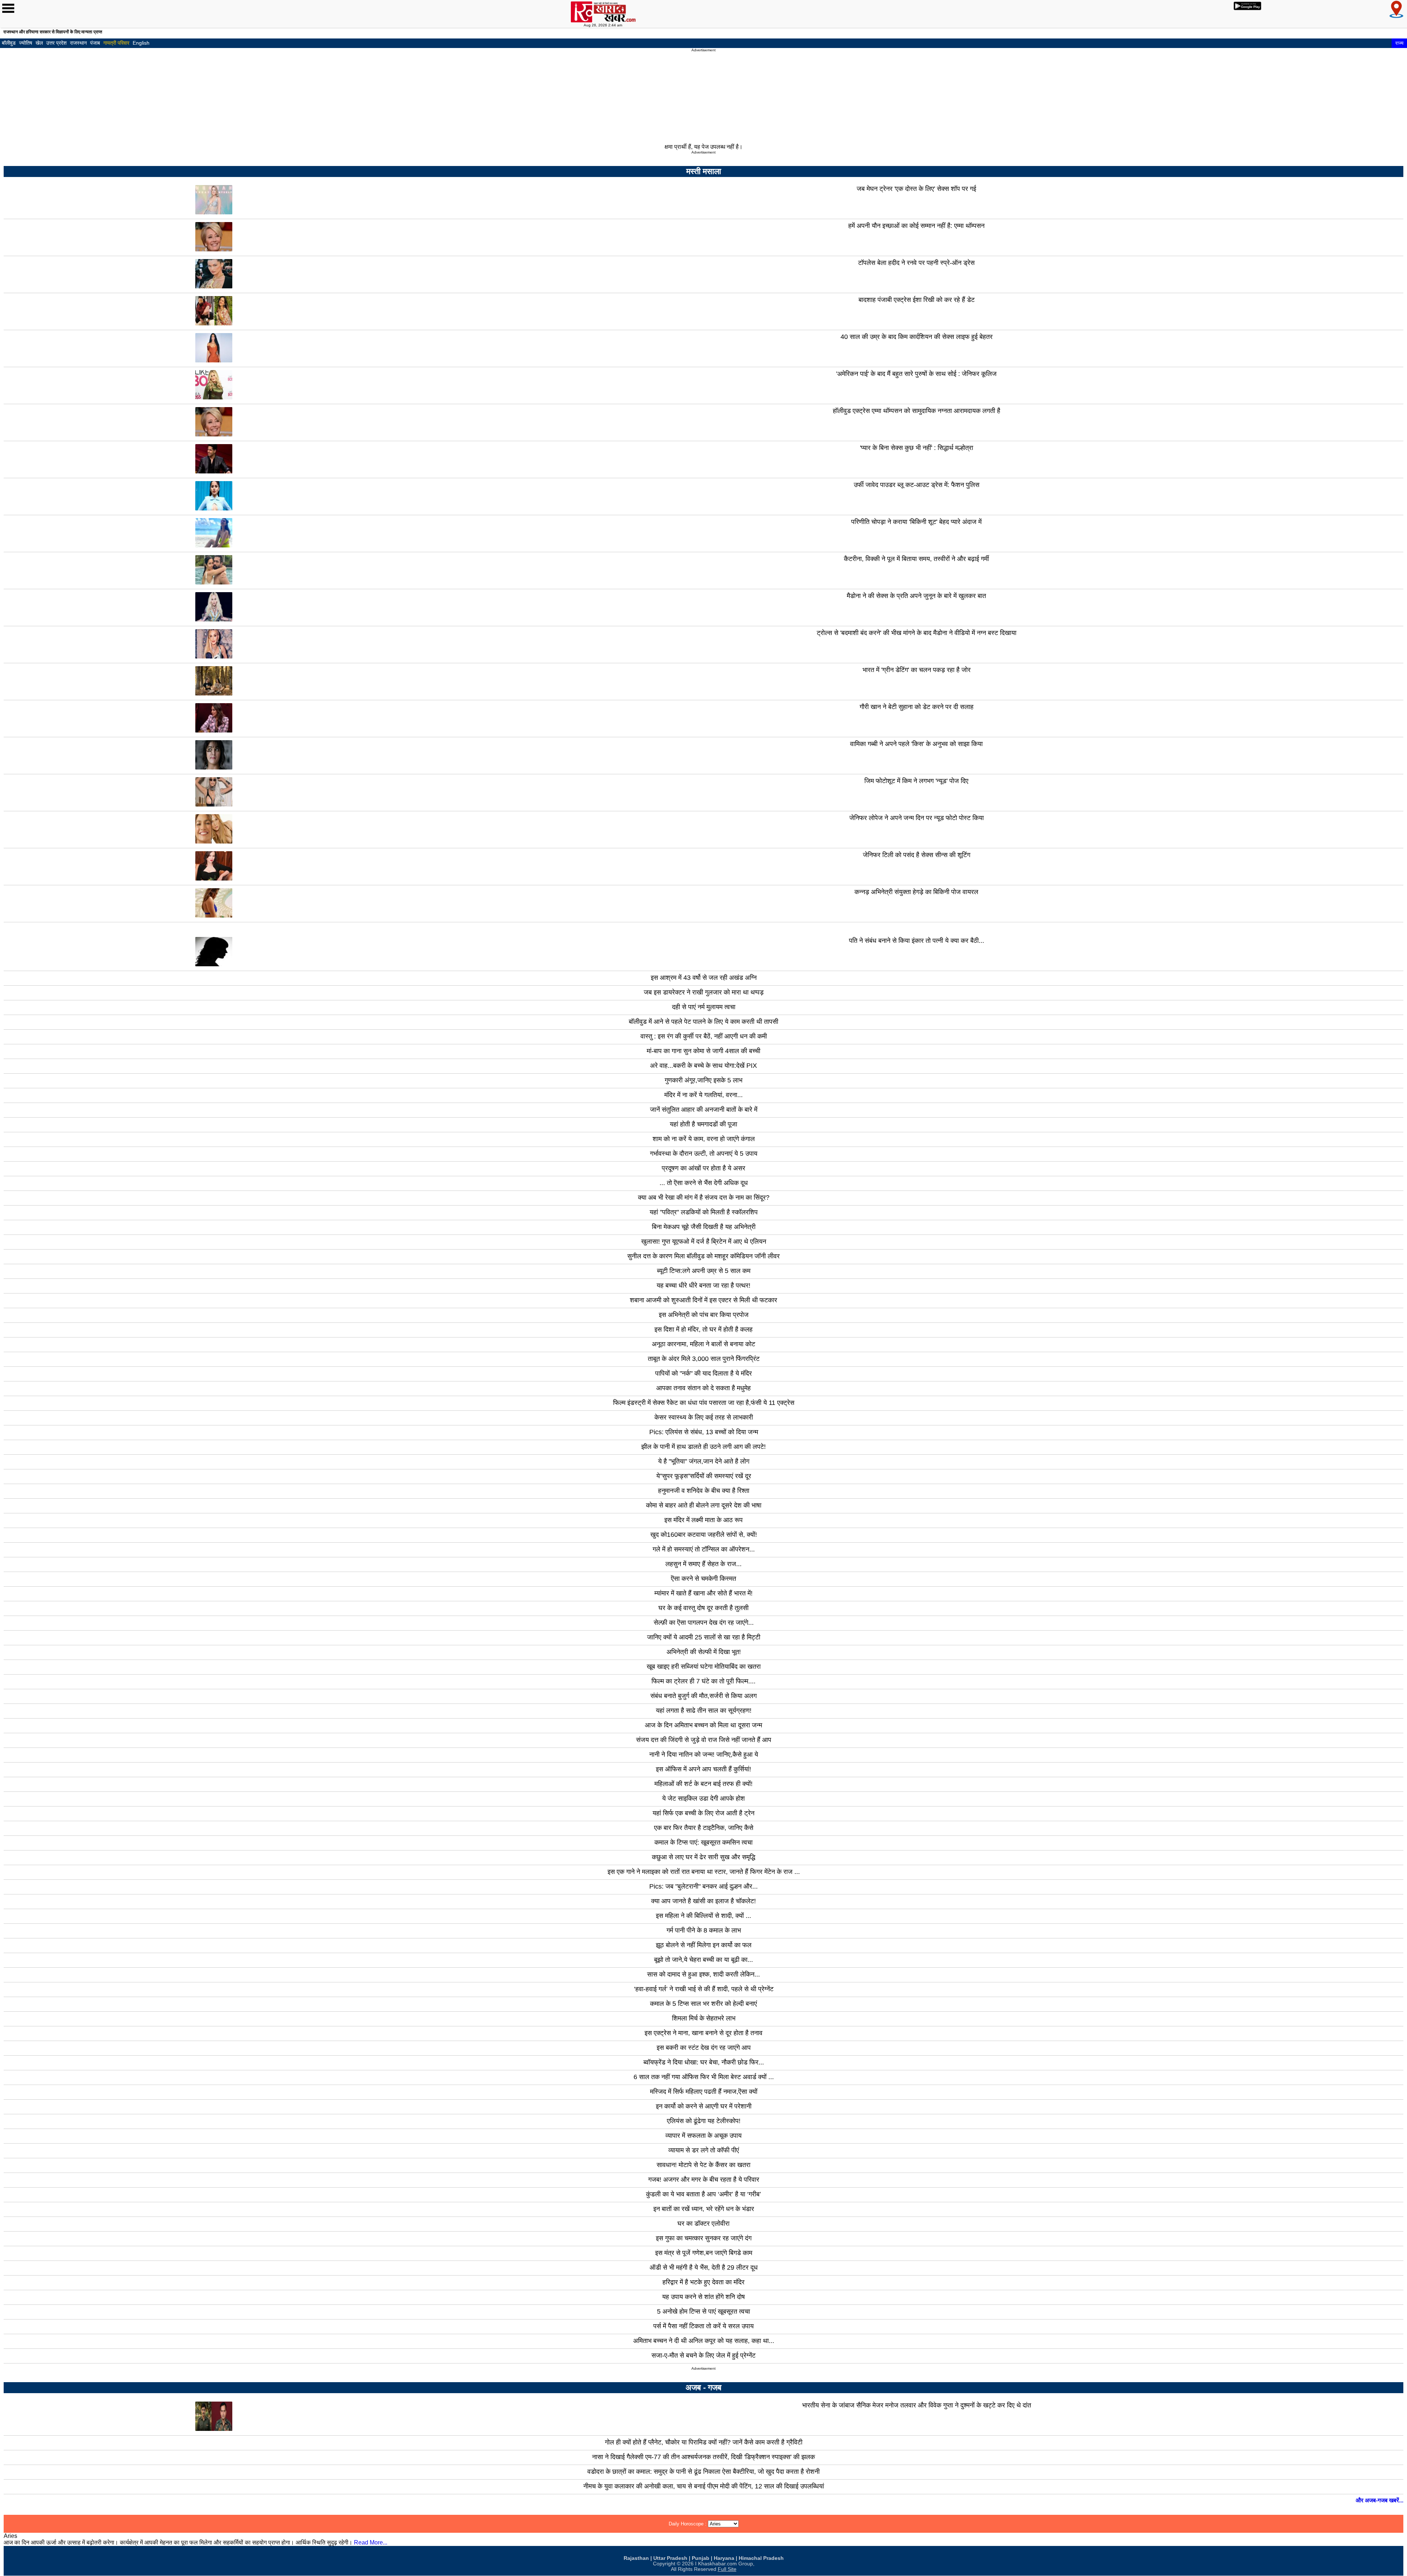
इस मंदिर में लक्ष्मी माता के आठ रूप (703, 1520)
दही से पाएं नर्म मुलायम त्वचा (704, 1007)
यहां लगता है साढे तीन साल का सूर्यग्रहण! (704, 1710)
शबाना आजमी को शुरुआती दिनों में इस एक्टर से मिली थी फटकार (703, 1300)
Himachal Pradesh (761, 2558)
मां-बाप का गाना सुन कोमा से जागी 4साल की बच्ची (703, 1051)
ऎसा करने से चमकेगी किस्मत (703, 1579)
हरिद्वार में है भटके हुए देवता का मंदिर (703, 2282)
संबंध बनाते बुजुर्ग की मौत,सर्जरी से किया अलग (703, 1696)
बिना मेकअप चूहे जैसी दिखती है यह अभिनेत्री (704, 1227)
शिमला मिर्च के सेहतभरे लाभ (704, 2018)
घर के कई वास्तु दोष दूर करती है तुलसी (703, 1608)
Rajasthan (636, 2558)
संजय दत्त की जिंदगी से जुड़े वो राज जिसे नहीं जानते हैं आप (704, 1740)
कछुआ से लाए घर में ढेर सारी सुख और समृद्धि (703, 1857)
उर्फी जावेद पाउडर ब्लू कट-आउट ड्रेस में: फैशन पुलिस (917, 485)
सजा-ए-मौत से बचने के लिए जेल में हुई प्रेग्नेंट (703, 2355)
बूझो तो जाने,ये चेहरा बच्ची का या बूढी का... (703, 1960)
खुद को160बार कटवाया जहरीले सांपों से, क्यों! (704, 1535)
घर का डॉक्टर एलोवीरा (703, 2223)
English (141, 43)
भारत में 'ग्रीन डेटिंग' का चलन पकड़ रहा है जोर (917, 670)
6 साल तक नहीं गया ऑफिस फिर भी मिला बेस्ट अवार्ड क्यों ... (704, 2077)
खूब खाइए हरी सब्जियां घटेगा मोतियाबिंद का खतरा (704, 1667)
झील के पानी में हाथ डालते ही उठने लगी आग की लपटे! (703, 1447)
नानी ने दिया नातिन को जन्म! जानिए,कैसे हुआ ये (704, 1754)
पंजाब (95, 43)
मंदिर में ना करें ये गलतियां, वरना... (703, 1095)
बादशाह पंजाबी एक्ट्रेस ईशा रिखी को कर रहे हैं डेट (917, 300)
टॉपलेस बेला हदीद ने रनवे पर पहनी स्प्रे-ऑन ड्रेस (916, 263)
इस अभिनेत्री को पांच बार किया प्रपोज (704, 1315)
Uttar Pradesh (670, 2558)
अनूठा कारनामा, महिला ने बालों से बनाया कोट (703, 1344)
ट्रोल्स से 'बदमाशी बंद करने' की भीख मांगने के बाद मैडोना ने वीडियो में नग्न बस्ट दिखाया (917, 633)
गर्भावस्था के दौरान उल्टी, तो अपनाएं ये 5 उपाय (704, 1154)
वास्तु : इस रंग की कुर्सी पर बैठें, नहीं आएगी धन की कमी (704, 1036)
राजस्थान (78, 43)
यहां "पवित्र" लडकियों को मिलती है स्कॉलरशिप (704, 1212)
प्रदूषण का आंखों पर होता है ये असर (703, 1168)
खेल (39, 43)
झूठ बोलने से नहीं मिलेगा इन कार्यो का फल (704, 1945)
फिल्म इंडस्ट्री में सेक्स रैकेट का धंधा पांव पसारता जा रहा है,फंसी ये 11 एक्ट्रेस (704, 1403)
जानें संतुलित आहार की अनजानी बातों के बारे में (704, 1110)
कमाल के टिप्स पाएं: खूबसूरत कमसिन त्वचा (703, 1842)
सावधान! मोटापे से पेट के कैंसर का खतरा (703, 2165)
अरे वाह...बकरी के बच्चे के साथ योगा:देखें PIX (703, 1066)
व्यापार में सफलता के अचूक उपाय (703, 2136)
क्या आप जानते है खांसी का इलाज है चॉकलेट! (703, 1901)
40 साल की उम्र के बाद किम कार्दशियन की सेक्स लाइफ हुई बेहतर (917, 337)
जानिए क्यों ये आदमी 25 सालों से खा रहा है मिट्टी (704, 1637)
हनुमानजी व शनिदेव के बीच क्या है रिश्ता (704, 1491)
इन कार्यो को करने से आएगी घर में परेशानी (704, 2106)
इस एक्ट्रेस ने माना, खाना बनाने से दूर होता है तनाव (703, 2033)
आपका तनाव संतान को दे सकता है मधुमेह (703, 1388)
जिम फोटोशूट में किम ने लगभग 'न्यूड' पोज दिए (916, 781)
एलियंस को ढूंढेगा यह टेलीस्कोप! (704, 2121)
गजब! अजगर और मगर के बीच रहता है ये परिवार (704, 2180)
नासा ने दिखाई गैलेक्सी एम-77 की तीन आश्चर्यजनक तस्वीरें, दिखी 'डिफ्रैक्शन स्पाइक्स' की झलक (703, 2457)
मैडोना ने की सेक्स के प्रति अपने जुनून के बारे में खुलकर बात (916, 596)
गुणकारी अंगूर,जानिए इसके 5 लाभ (703, 1080)
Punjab (701, 2558)
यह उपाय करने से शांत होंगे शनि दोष (703, 2297)
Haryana (724, 2558)
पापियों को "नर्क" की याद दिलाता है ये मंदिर (703, 1373)
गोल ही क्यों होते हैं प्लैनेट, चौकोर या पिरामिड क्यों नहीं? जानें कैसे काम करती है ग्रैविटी (704, 2442)
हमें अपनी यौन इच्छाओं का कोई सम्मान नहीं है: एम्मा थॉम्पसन (916, 226)
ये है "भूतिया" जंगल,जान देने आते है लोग (704, 1461)
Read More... (371, 2542)
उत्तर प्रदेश (56, 43)
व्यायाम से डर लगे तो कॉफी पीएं (704, 2150)
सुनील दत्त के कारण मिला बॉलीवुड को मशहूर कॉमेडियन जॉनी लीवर (703, 1256)
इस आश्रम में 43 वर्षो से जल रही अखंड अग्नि (704, 978)
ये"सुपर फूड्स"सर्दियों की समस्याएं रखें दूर (704, 1476)
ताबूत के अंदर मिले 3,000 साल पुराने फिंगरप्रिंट (704, 1359)
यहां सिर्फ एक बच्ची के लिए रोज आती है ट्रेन (703, 1813)
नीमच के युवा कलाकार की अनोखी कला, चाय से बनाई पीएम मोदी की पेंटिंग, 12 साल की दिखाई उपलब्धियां (704, 2486)
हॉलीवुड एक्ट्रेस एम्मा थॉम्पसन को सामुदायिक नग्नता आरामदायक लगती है (917, 411)
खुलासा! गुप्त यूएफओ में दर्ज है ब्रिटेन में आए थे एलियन (704, 1241)
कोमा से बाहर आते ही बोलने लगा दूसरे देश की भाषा (704, 1505)
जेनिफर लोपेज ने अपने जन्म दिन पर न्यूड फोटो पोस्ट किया (917, 818)
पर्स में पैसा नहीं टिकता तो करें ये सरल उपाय (703, 2326)
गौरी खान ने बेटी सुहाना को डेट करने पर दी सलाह (917, 707)
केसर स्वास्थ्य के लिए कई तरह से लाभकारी (704, 1417)
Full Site (727, 2569)
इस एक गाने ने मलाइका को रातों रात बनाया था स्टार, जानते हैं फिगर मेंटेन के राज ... (704, 1872)
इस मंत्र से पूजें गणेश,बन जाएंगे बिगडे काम (704, 2253)
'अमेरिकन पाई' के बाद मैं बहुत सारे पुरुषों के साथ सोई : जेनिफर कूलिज (916, 374)
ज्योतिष (26, 43)
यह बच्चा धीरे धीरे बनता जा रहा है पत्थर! (703, 1285)
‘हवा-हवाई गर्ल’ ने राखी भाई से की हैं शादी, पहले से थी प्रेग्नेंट (704, 1989)
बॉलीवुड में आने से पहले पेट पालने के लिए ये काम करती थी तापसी (703, 1022)
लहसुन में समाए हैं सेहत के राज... (703, 1564)
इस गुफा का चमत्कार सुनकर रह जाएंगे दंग (704, 2238)
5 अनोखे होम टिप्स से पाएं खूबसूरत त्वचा (703, 2311)
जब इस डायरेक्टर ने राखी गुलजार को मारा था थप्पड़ (704, 992)
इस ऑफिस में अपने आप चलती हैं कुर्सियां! (703, 1769)
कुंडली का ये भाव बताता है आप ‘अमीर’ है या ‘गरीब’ (703, 2194)
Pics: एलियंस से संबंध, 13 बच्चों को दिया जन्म (704, 1432)
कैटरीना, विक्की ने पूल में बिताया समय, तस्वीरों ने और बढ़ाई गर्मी (916, 559)
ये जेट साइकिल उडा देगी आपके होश (703, 1798)
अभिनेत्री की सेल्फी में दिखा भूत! (704, 1652)
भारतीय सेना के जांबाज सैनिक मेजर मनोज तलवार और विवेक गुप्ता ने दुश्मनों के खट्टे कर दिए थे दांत (917, 2405)
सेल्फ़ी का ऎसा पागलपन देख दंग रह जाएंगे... (704, 1623)
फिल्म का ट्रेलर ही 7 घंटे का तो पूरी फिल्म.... (703, 1681)
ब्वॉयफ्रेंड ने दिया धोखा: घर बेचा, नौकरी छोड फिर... (704, 2062)
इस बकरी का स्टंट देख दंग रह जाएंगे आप (704, 2048)
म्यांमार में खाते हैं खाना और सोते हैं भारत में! (703, 1593)
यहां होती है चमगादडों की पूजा (703, 1124)
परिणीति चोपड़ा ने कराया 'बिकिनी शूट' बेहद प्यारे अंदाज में (916, 522)
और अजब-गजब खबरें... (1380, 2500)
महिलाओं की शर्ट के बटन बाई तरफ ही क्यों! (703, 1784)
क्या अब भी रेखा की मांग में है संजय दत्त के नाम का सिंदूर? (704, 1197)
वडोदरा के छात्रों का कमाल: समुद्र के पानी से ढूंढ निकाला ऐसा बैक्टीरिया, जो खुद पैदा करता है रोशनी (703, 2472)
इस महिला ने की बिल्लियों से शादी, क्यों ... (703, 1916)
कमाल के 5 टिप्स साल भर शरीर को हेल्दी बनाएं (703, 2004)
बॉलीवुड (9, 43)
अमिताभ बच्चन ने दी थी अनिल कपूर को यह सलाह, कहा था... (704, 2341)
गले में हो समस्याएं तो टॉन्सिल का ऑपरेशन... (704, 1549)
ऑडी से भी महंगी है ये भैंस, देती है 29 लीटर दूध (704, 2267)
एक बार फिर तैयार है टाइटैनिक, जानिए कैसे (704, 1828)
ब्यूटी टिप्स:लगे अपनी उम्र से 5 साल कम (704, 1271)
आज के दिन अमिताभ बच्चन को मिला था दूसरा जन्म (703, 1725)
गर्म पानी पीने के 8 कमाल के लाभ (704, 1930)
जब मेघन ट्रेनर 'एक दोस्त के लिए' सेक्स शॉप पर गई (916, 189)
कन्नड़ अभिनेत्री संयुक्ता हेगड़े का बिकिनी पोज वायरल (916, 892)
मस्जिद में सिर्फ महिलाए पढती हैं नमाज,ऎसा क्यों (704, 2092)
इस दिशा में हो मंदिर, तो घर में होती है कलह (703, 1329)
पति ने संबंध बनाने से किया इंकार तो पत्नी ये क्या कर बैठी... (917, 941)
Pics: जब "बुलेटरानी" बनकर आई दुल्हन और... (703, 1886)
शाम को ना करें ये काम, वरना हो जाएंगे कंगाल (704, 1139)
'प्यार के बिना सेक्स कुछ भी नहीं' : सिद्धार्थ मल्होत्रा (917, 448)
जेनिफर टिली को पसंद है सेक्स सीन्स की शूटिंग (917, 855)
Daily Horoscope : (688, 2524)
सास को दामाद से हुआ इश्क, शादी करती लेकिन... (703, 1974)
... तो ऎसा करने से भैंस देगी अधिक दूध (704, 1183)
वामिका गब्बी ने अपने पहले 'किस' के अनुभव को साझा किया (916, 744)
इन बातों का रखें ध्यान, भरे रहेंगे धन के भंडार (704, 2209)
